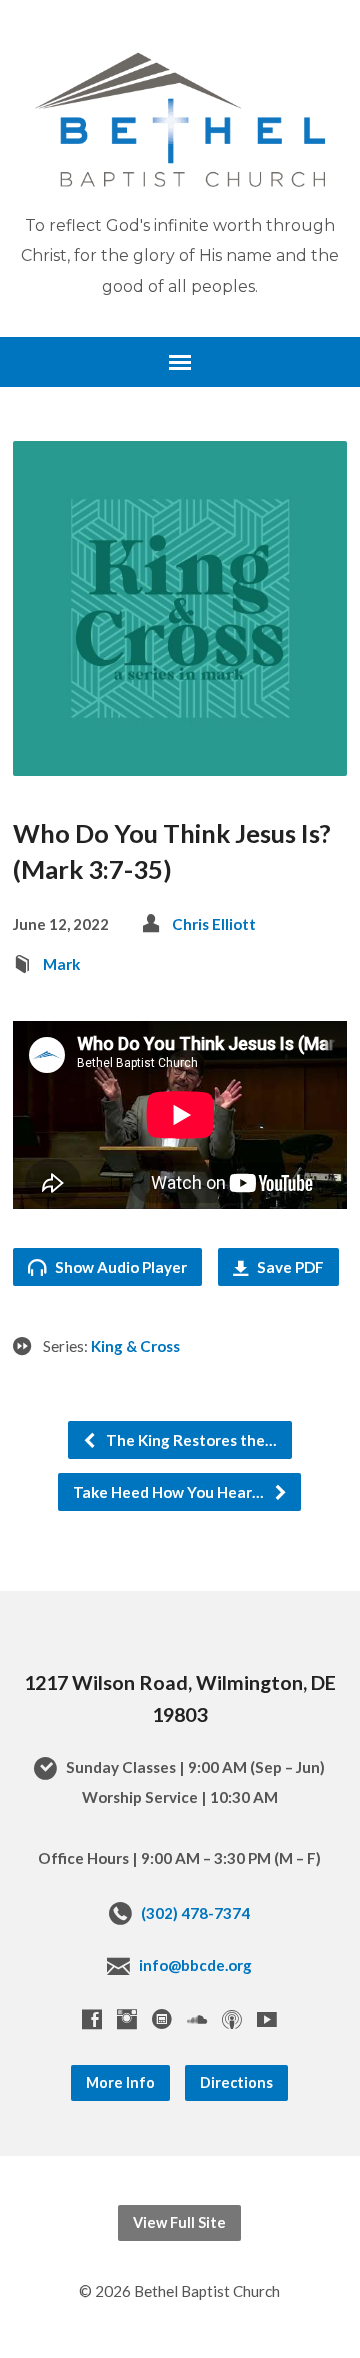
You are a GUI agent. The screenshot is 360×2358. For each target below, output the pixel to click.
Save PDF (289, 1267)
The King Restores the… (190, 1440)
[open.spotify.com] (162, 2019)
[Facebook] (92, 2019)
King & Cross (135, 1346)
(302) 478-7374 (195, 1913)
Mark (61, 964)
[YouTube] (267, 2019)
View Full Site (179, 2222)
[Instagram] (127, 2019)
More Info (120, 2082)
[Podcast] (232, 2019)
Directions (236, 2082)
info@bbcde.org (195, 1965)
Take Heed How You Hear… (170, 1492)
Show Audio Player (119, 1267)
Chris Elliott (214, 924)
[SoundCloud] (197, 2019)
